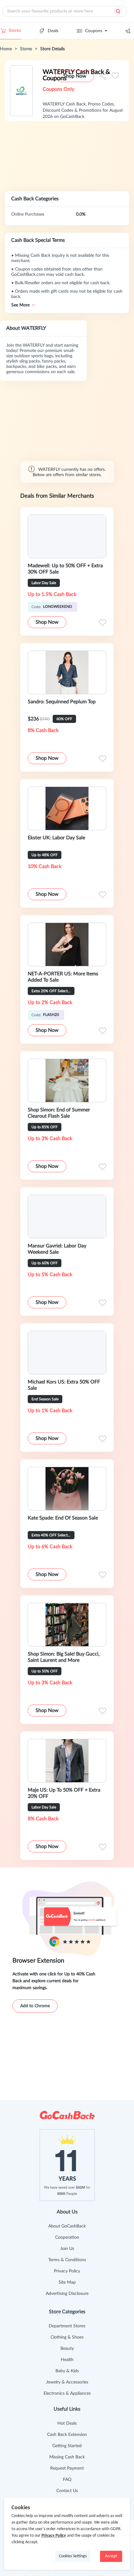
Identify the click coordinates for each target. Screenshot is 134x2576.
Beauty (67, 2349)
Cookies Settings (73, 2556)
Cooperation (67, 2237)
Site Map (67, 2282)
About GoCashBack (67, 2226)
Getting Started (67, 2446)
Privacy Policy (67, 2271)
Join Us (67, 2249)
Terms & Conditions (67, 2260)
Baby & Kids (67, 2371)
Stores (15, 31)
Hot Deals (67, 2423)
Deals (53, 31)
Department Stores (67, 2326)
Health (67, 2360)
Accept (111, 2556)
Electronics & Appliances (67, 2393)
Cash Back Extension (67, 2435)
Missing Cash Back (67, 2457)
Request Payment (67, 2468)
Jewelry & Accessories (67, 2382)
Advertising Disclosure (67, 2294)
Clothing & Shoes (67, 2337)
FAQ (67, 2480)
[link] (6, 49)
